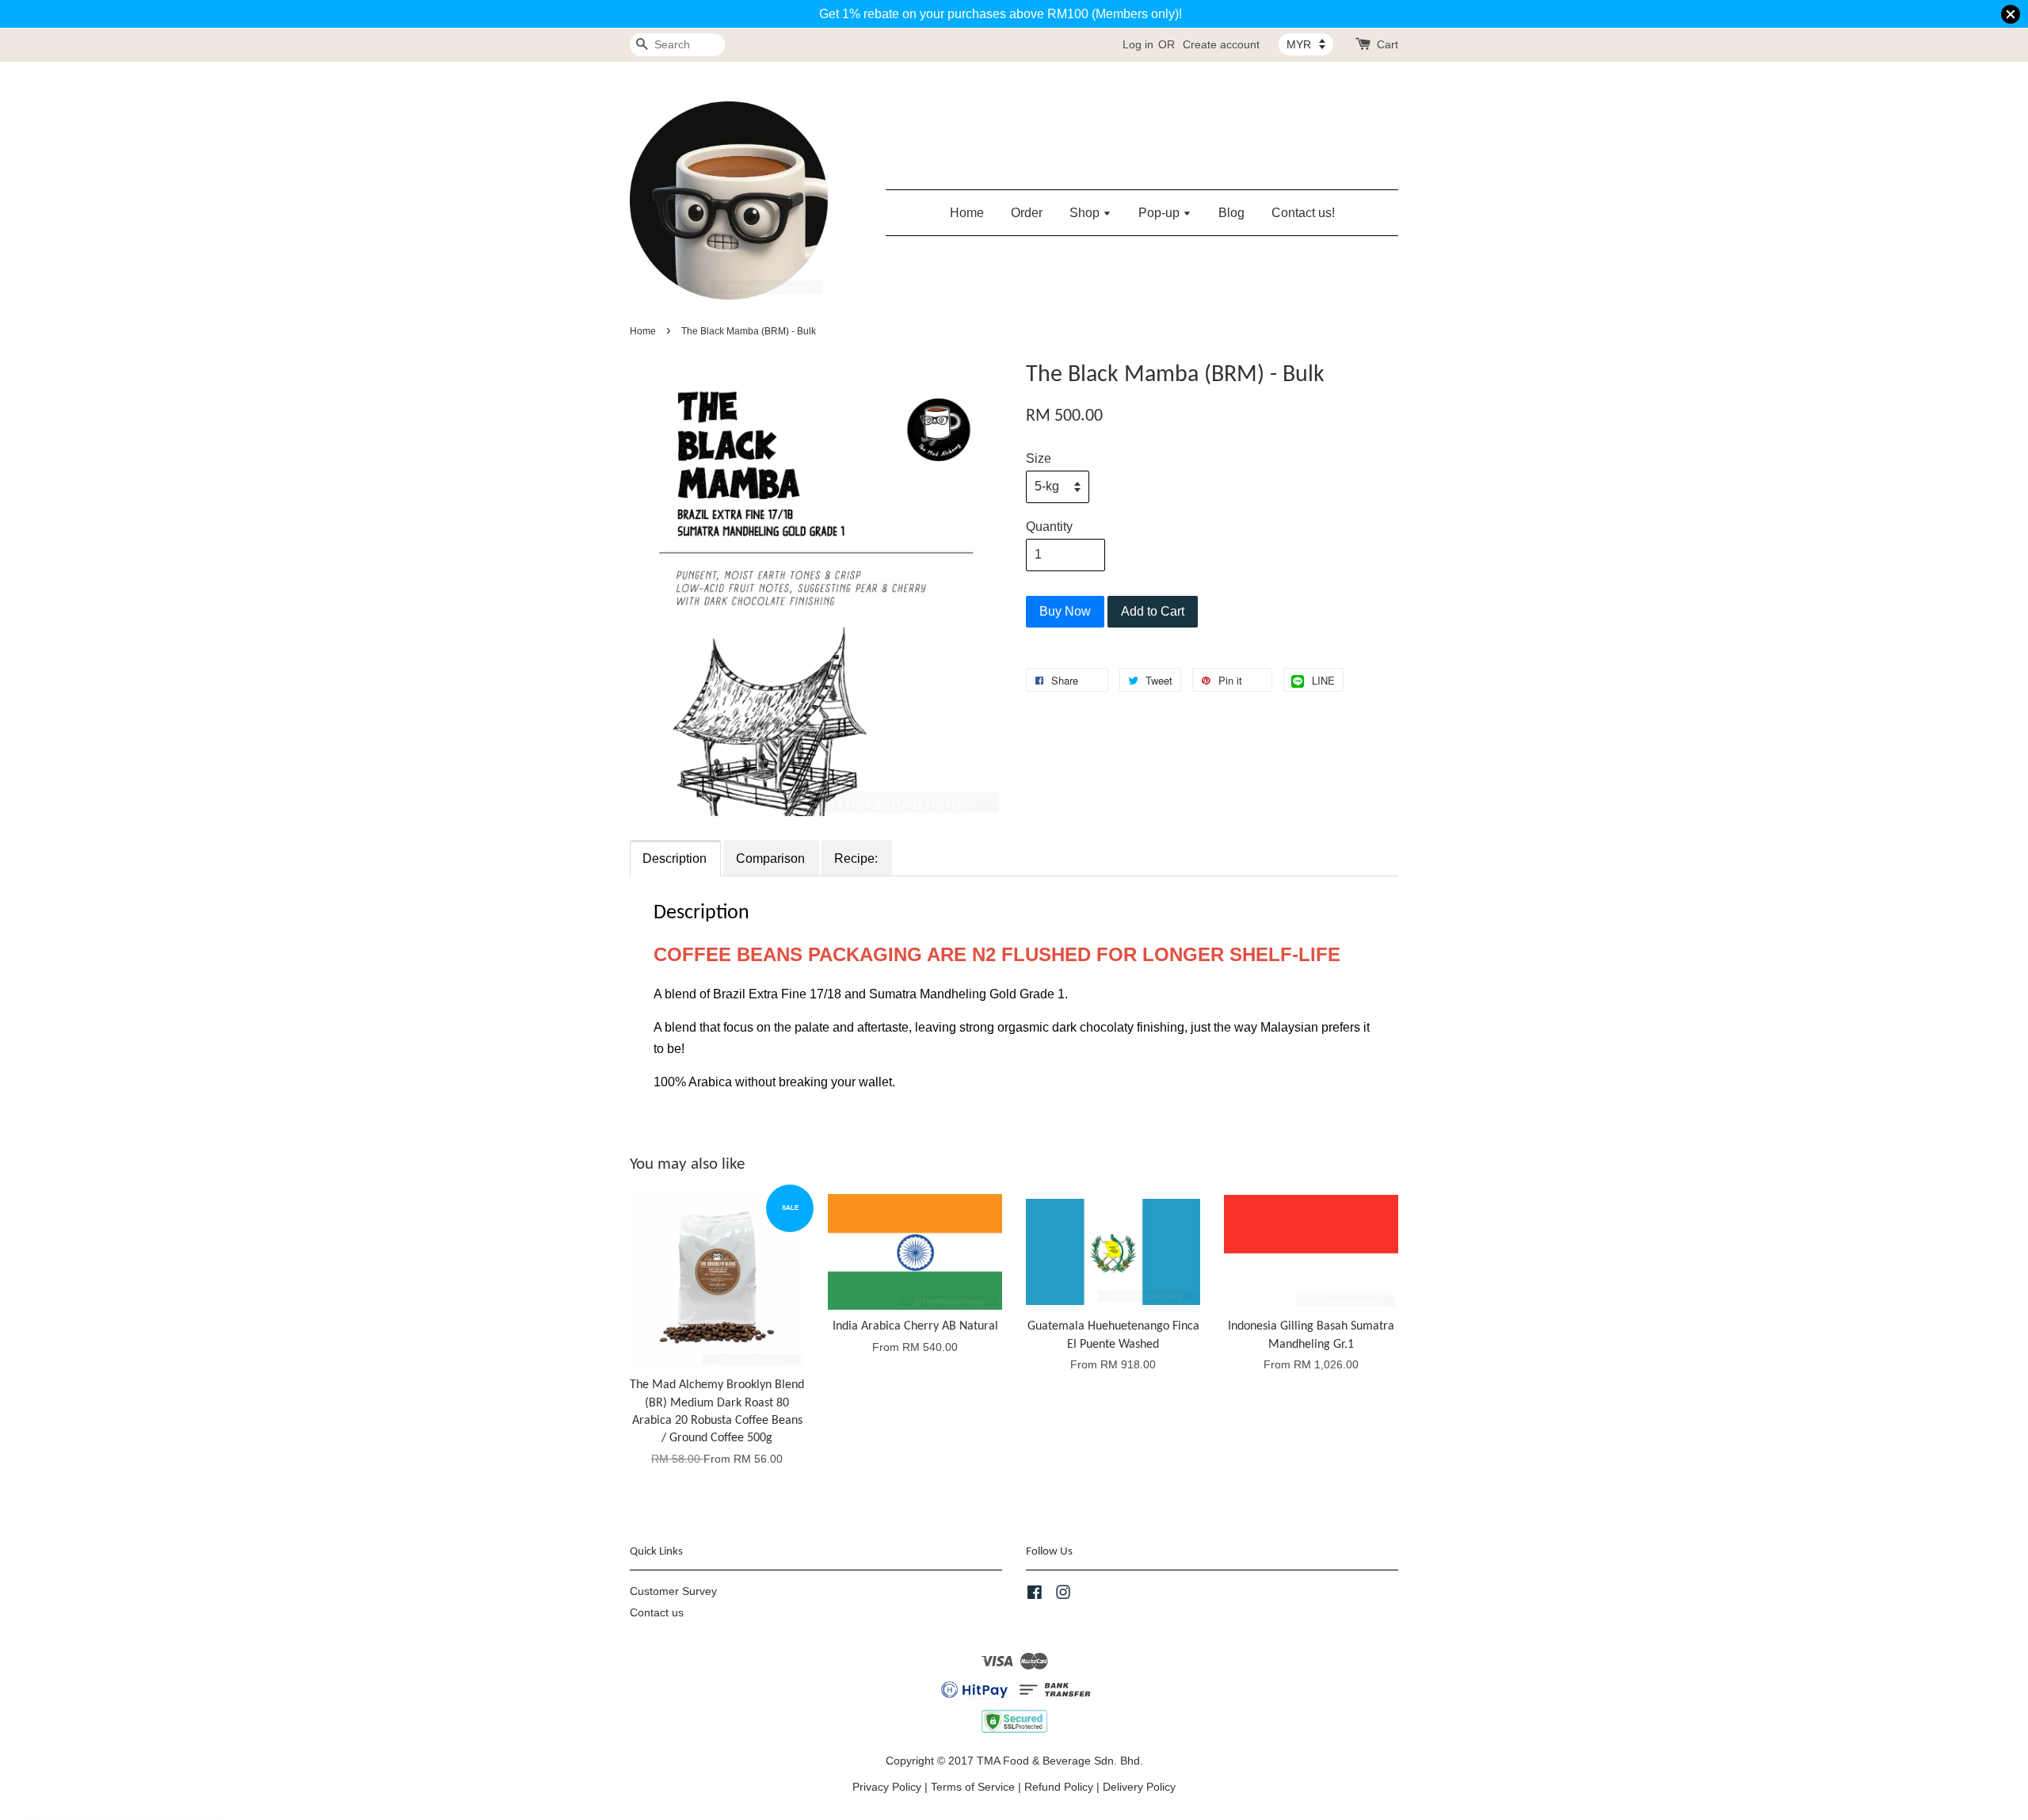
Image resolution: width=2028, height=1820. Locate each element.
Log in (1138, 44)
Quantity (1049, 527)
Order (1027, 213)
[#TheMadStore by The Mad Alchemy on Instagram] (1063, 1595)
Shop (1086, 213)
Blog (1231, 213)
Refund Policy (1059, 1787)
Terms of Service (973, 1787)
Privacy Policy (887, 1787)
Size (1039, 458)
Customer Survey (673, 1591)
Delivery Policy (1139, 1787)
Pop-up (1161, 213)
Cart (1388, 44)
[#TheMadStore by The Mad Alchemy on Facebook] (1035, 1595)
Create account (1221, 44)
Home (967, 213)
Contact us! (1303, 213)
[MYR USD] (1306, 44)
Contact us (657, 1613)
